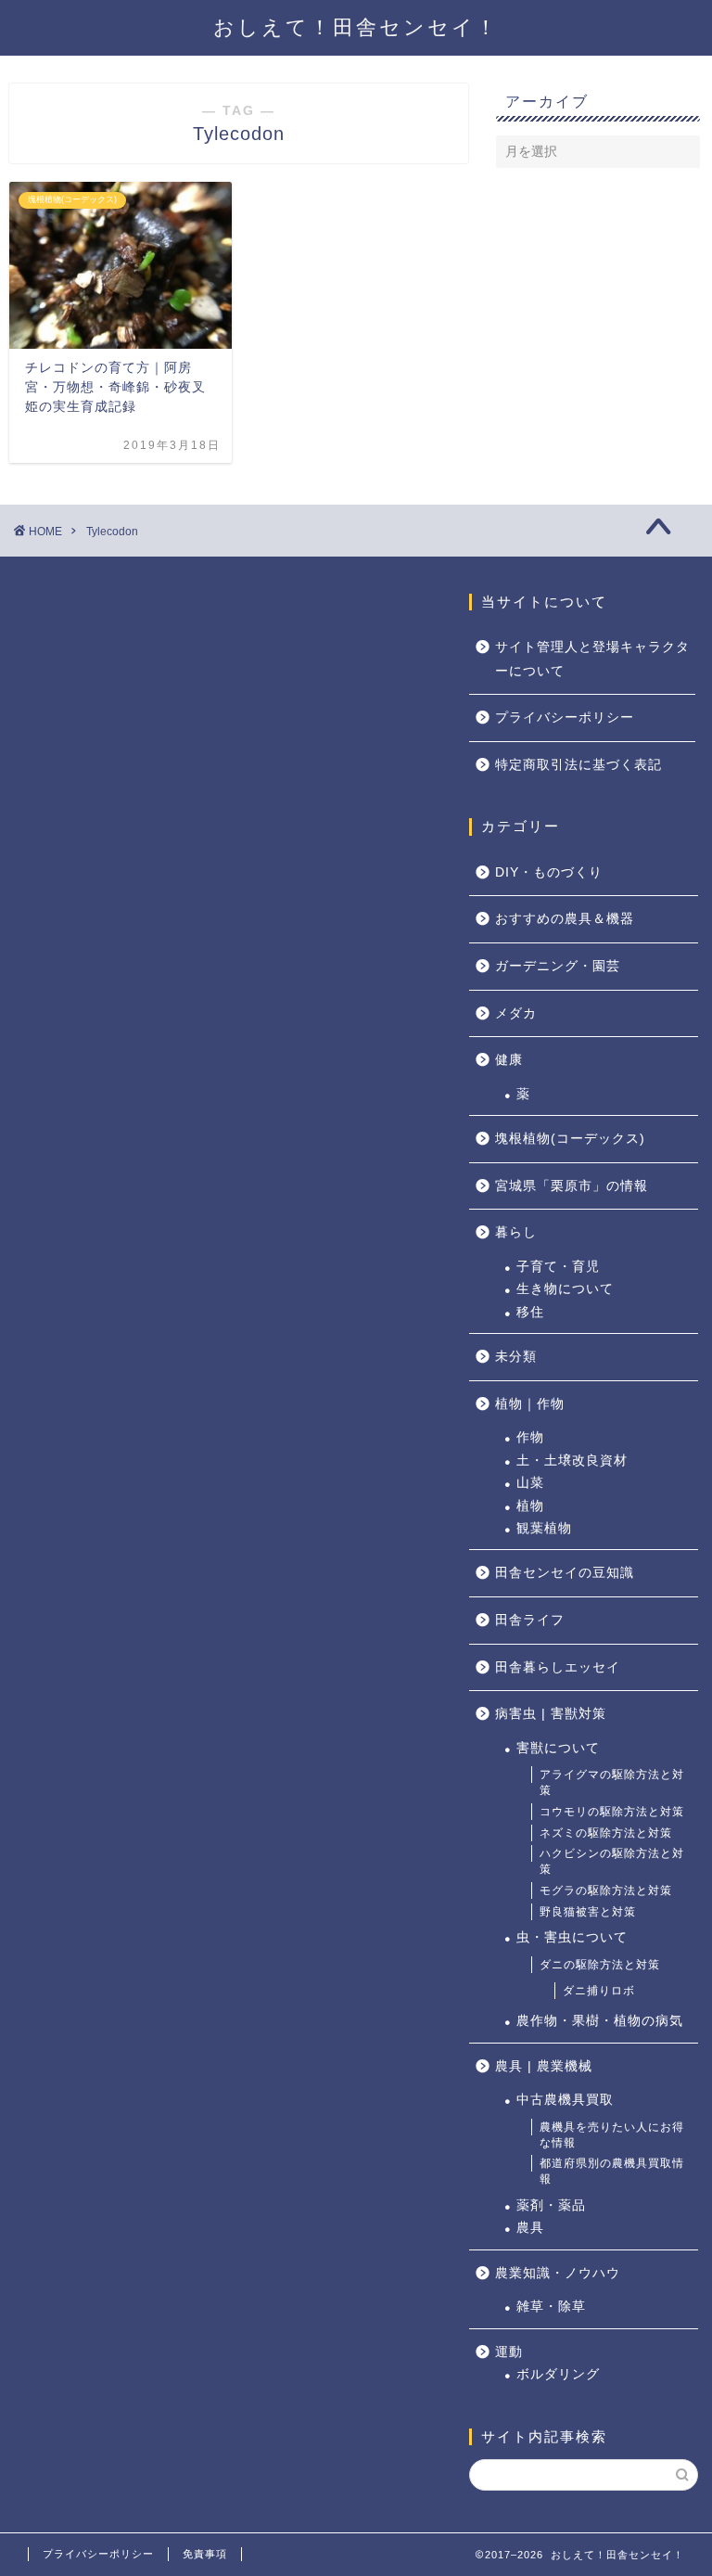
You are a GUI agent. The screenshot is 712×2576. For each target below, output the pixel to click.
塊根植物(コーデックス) (570, 1139)
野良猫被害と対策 (588, 1912)
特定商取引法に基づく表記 (578, 765)
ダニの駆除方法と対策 (600, 1965)
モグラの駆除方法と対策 (606, 1890)
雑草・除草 (551, 2307)
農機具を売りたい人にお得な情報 (612, 2135)
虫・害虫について (572, 1937)
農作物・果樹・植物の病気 (600, 2021)
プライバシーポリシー (565, 718)
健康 (509, 1060)
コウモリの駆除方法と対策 (612, 1812)
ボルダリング (558, 2374)
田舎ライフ (530, 1620)
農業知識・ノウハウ (558, 2273)
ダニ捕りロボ (599, 1991)
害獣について (558, 1748)
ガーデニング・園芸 (558, 966)
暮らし (516, 1232)
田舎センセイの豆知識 (565, 1573)
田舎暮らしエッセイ (558, 1667)
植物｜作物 (530, 1404)
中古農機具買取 (565, 2100)
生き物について (565, 1289)
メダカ (516, 1013)
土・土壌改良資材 (572, 1461)
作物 (530, 1437)
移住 (530, 1312)
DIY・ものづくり (549, 872)
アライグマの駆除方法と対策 (612, 1782)
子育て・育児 (558, 1267)
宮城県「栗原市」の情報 (572, 1186)
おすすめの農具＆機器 (565, 919)
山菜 (530, 1483)
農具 (530, 2228)
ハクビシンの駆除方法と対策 (612, 1861)
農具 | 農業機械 (544, 2066)
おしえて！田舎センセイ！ (356, 27)
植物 (530, 1506)
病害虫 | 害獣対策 (551, 1714)
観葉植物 (544, 1528)
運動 (509, 2352)
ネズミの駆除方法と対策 (606, 1833)
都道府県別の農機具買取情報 (612, 2171)
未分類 (516, 1357)
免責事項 (205, 2554)
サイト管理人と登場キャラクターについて (592, 659)
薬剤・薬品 (551, 2205)
